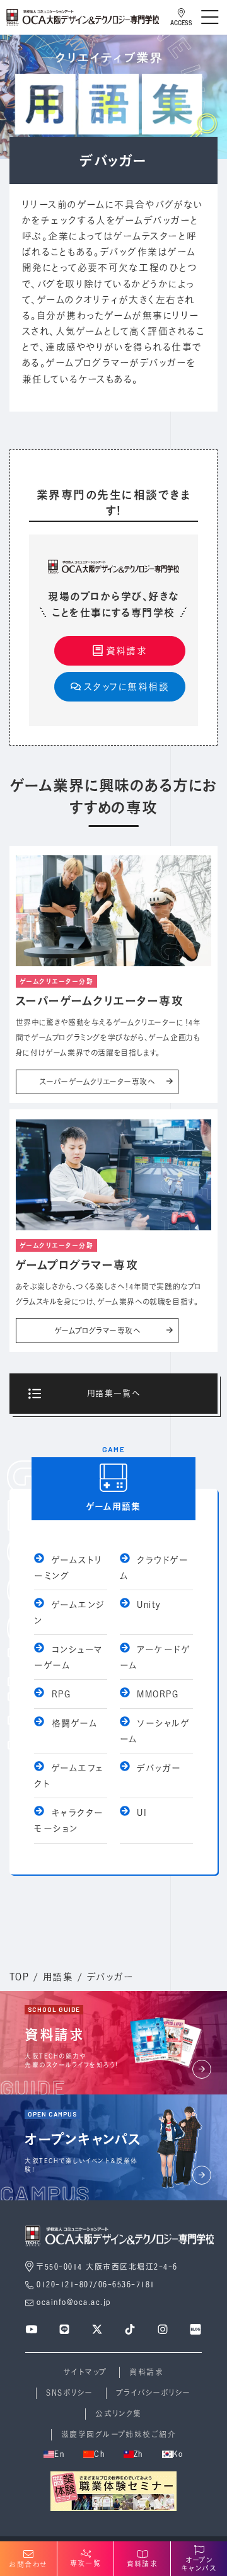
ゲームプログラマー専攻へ (97, 1331)
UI (140, 1812)
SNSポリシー (69, 2393)
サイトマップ (85, 2372)
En (59, 2454)
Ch (99, 2454)
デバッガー (157, 1768)
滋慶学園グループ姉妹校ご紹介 (119, 2434)
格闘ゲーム (73, 1723)
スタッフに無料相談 (126, 686)
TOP (19, 1977)
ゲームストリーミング (68, 1568)
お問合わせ (28, 2565)
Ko (178, 2454)
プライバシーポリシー (154, 2393)
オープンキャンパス (199, 2564)
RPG (59, 1694)
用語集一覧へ (114, 1393)
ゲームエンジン (69, 1612)
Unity (147, 1604)
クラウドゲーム (154, 1568)
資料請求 (127, 650)
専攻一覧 (86, 2563)
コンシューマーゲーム (68, 1657)
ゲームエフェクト (69, 1776)
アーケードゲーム (155, 1657)
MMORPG (156, 1694)
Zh (138, 2454)
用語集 (58, 1977)
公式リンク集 (119, 2414)
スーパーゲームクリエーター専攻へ (97, 1082)
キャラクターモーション (69, 1820)
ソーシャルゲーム (155, 1731)
